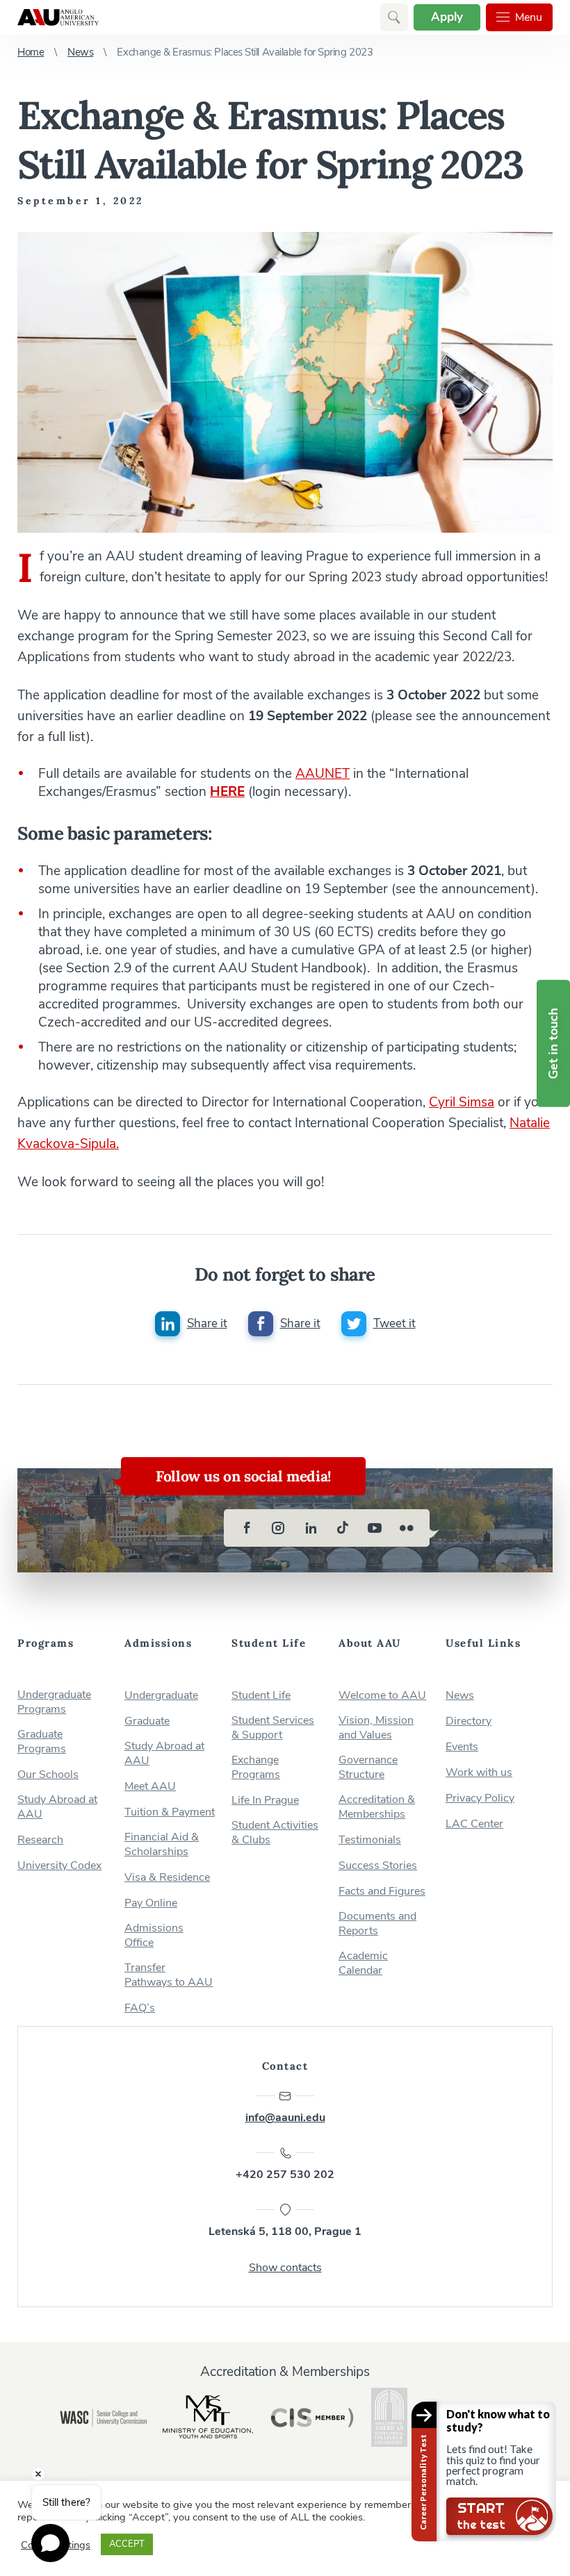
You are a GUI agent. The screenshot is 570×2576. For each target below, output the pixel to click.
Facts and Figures (382, 1892)
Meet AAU (150, 1787)
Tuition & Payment (170, 1812)
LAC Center (474, 1824)
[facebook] (247, 1528)
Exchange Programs (256, 1768)
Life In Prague (265, 1801)
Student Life (261, 1696)
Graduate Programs (42, 1742)
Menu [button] (529, 17)
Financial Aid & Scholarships (162, 1845)
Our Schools (48, 1775)
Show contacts (285, 2268)
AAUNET (323, 774)
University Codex (59, 1866)
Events (462, 1747)
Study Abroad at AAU (57, 1807)
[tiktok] (343, 1528)
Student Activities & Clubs (275, 1833)
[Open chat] (50, 2543)
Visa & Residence (167, 1878)
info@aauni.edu (285, 2118)
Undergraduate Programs (54, 1702)
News (80, 52)
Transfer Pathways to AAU (169, 1975)
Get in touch (553, 1043)
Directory (469, 1721)
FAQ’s (140, 2008)
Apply (447, 17)
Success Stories (378, 1866)
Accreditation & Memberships (377, 1807)
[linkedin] (311, 1528)
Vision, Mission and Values (376, 1728)
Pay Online (151, 1903)
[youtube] (375, 1528)
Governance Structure (368, 1768)
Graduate (147, 1721)
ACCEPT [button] (127, 2544)
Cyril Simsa (462, 1102)
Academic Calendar (363, 1963)
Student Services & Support (273, 1728)
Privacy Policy (480, 1798)
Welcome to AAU (382, 1696)
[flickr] (407, 1528)
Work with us (479, 1773)
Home (31, 52)
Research (40, 1840)
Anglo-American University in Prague (58, 17)
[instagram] (279, 1528)
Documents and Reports (377, 1924)
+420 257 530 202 (285, 2175)
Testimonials (370, 1840)
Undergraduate (161, 1696)
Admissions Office (154, 1936)
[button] (394, 17)
